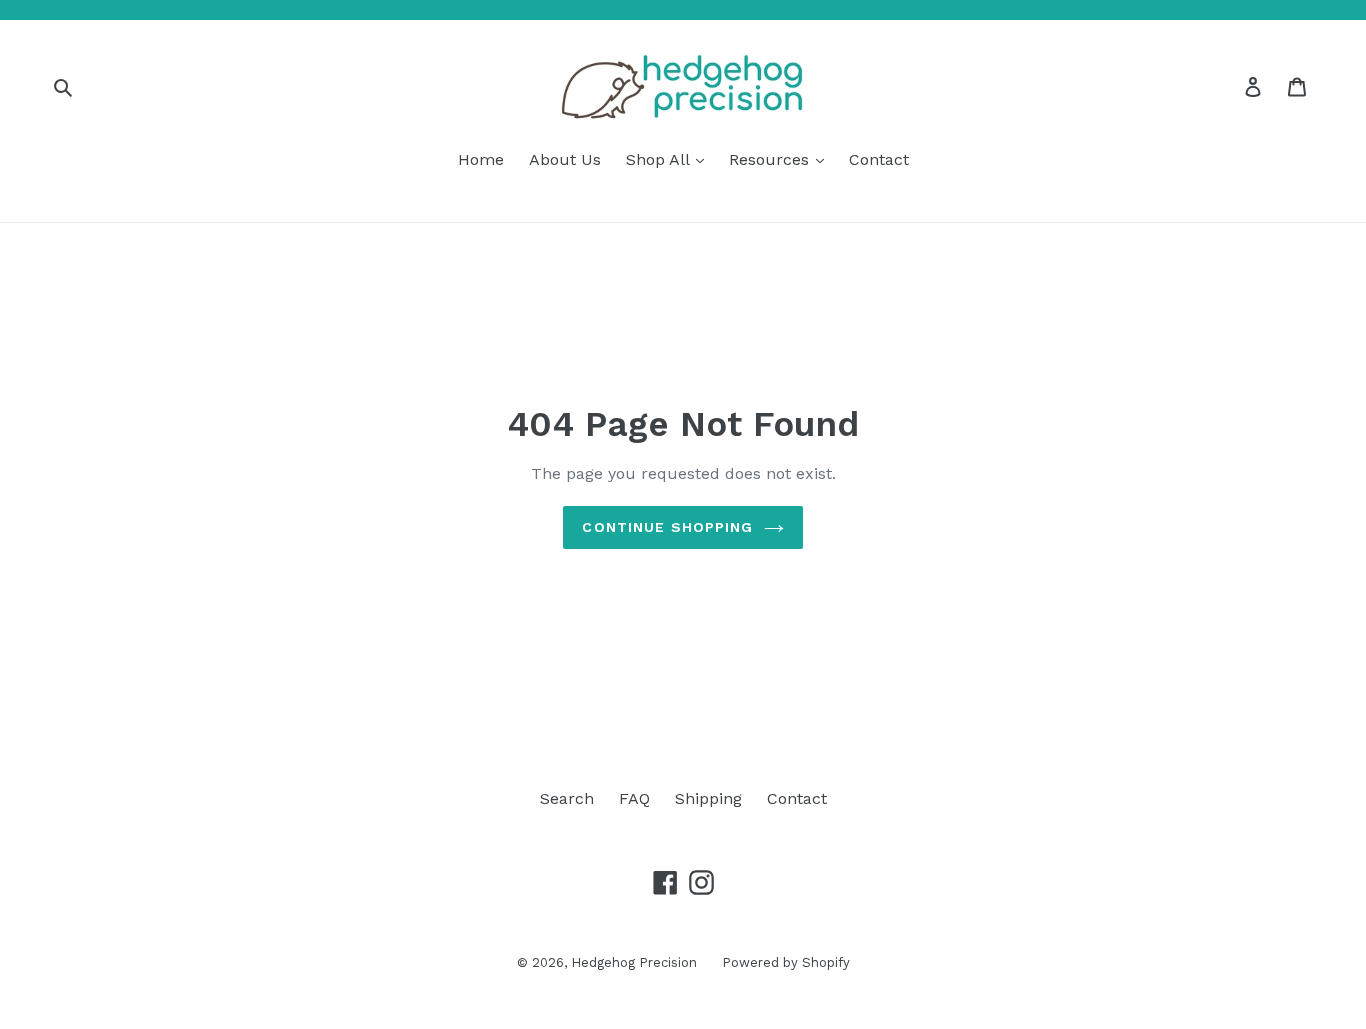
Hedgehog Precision (634, 962)
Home (481, 159)
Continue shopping (667, 527)
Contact (879, 159)
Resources (771, 159)
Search (567, 798)
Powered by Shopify (786, 962)
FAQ (634, 798)
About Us (565, 159)
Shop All (660, 159)
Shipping (708, 798)
